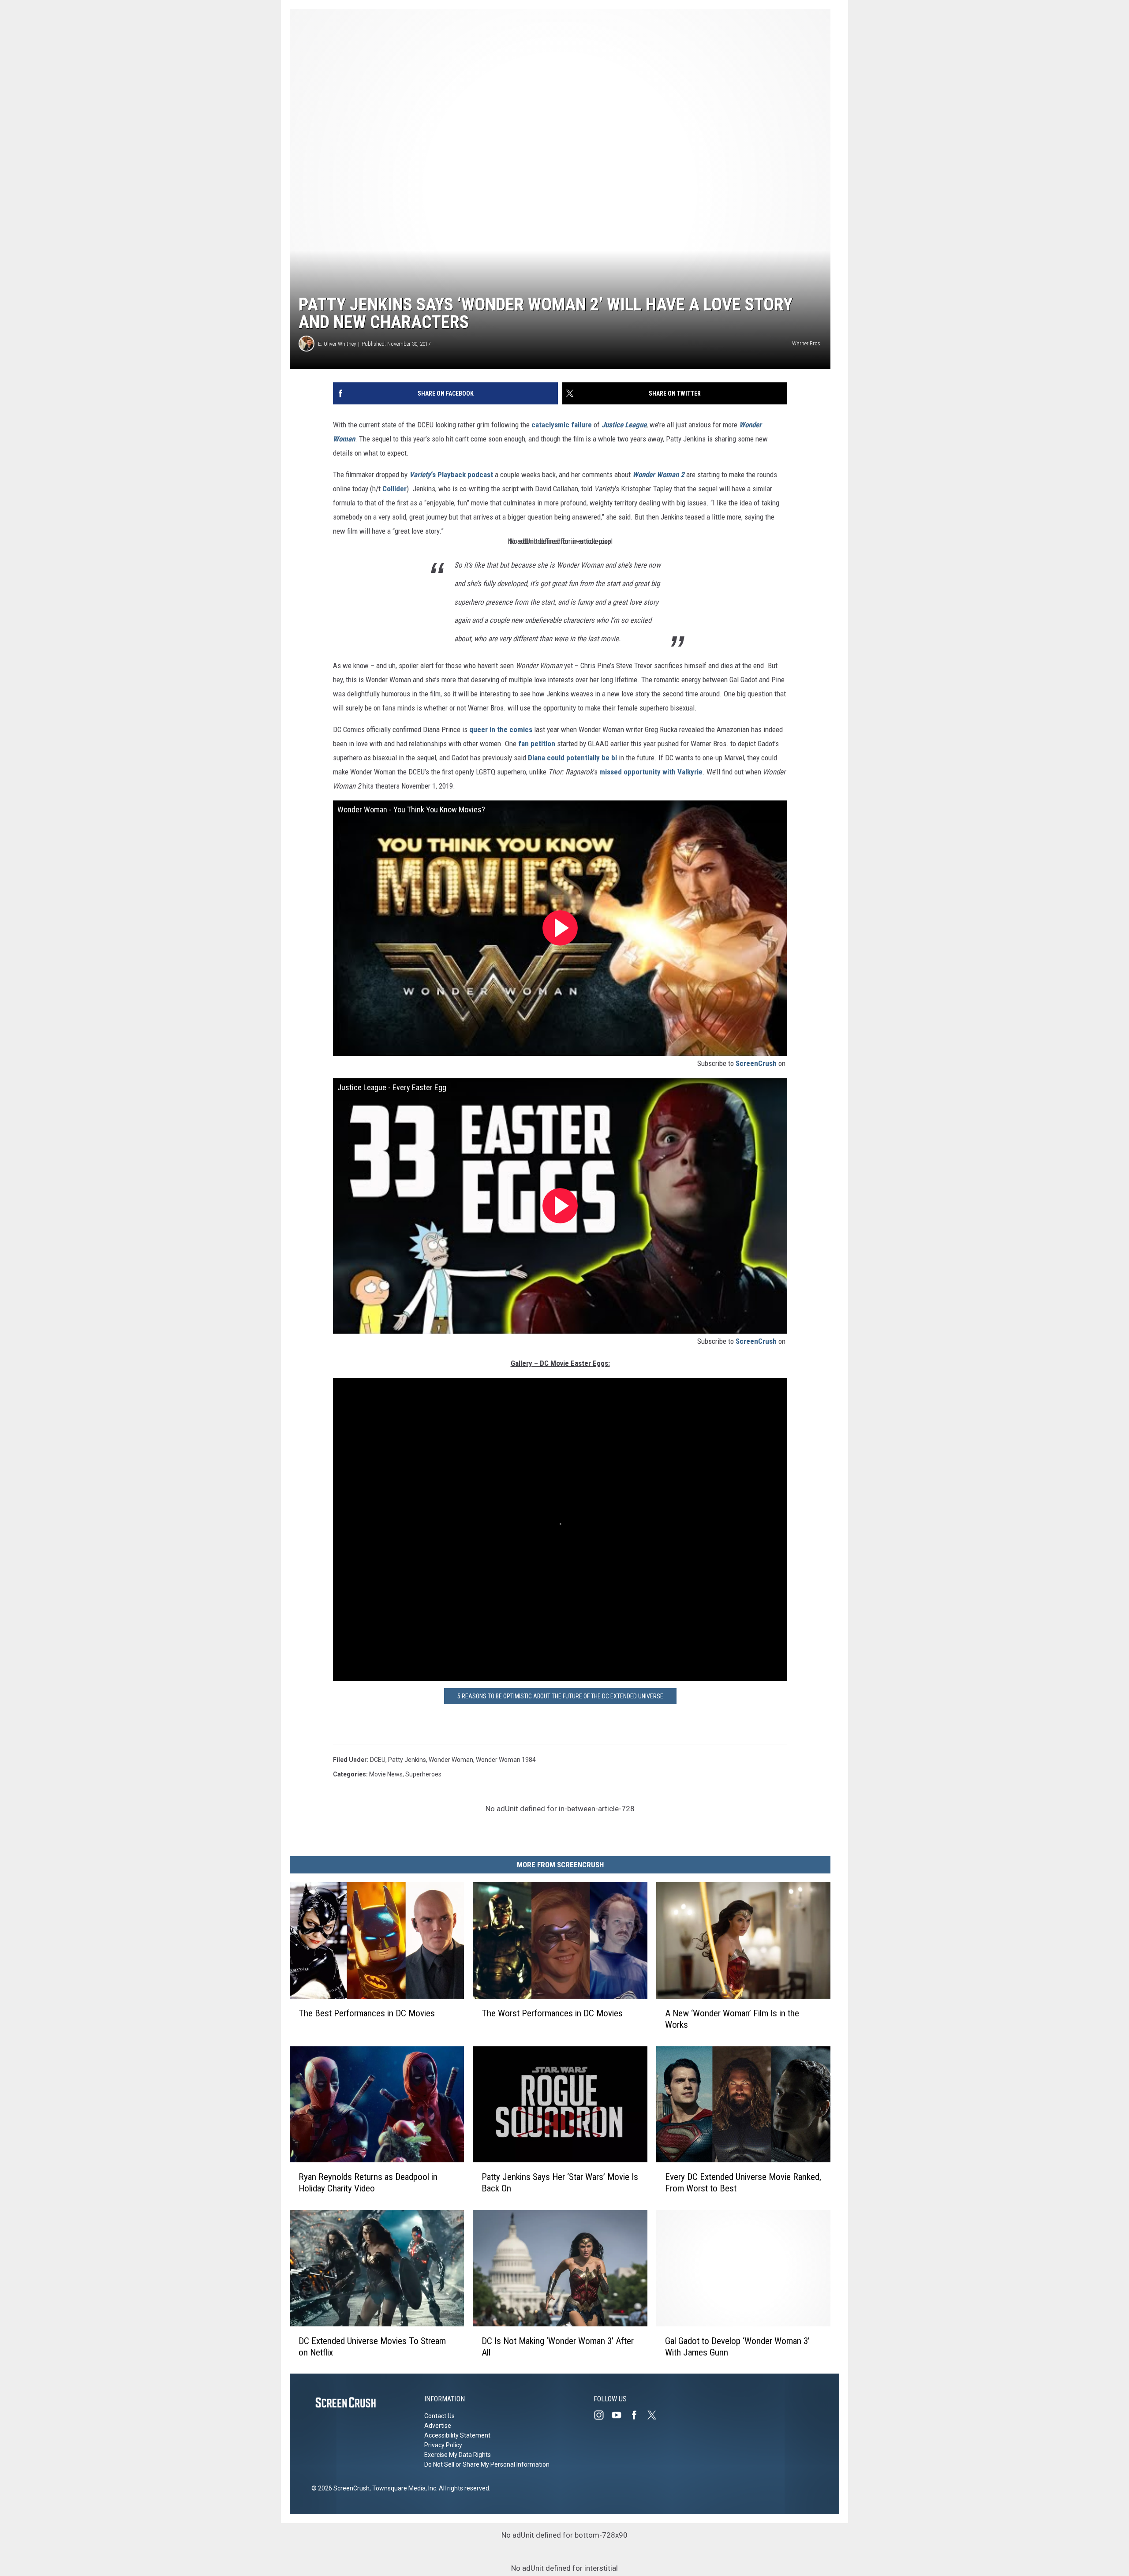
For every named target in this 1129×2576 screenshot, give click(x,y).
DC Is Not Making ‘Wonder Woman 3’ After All (558, 2346)
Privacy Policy (443, 2445)
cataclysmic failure (562, 425)
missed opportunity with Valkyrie (651, 772)
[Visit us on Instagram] (602, 2415)
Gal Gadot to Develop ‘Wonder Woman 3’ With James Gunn (737, 2346)
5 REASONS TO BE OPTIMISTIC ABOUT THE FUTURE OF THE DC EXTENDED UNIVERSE (560, 1696)
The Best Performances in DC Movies (367, 2013)
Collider (394, 489)
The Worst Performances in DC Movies (552, 2013)
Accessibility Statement (457, 2435)
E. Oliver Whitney (337, 344)
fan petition (537, 744)
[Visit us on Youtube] (620, 2415)
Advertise (438, 2426)
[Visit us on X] (655, 2415)
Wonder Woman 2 (658, 475)
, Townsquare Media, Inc (403, 2488)
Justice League (624, 425)
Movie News (386, 1774)
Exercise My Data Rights (458, 2455)
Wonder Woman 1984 (506, 1760)
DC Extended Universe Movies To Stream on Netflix (372, 2346)
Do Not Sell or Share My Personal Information (487, 2464)
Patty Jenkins (407, 1760)
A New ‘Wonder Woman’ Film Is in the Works (732, 2019)
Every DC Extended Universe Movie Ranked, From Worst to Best (743, 2183)
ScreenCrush (756, 1063)
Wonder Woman (451, 1760)
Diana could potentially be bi (572, 758)
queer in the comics (501, 729)
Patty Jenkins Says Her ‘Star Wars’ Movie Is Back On (560, 2183)
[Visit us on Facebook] (638, 2415)
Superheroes (423, 1774)
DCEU (378, 1760)
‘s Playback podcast (451, 475)
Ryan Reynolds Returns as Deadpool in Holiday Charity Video (368, 2183)
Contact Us (439, 2416)
